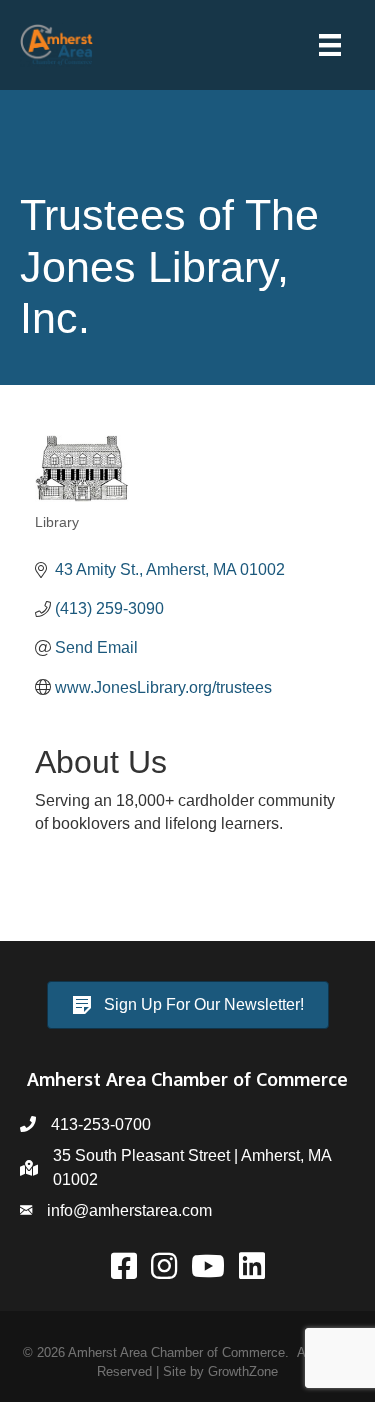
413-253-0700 (101, 1124)
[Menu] (330, 45)
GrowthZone (243, 1371)
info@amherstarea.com (129, 1210)
